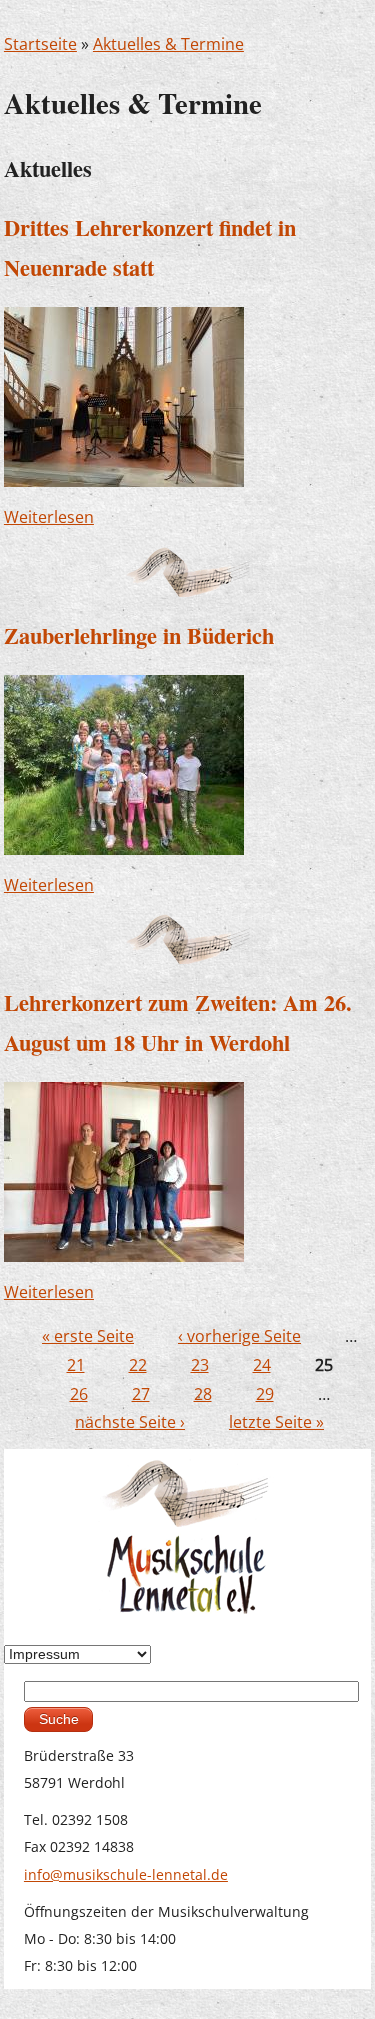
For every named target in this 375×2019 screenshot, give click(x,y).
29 (265, 1394)
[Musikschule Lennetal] (187, 1535)
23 (200, 1365)
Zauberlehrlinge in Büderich (139, 635)
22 (138, 1365)
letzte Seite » (276, 1422)
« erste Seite (88, 1336)
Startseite (40, 44)
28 (203, 1394)
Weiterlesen (49, 517)
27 (141, 1394)
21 (76, 1365)
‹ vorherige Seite (239, 1336)
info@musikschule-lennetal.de (126, 1874)
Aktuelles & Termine (168, 44)
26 (79, 1394)
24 (262, 1365)
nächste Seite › (130, 1422)
